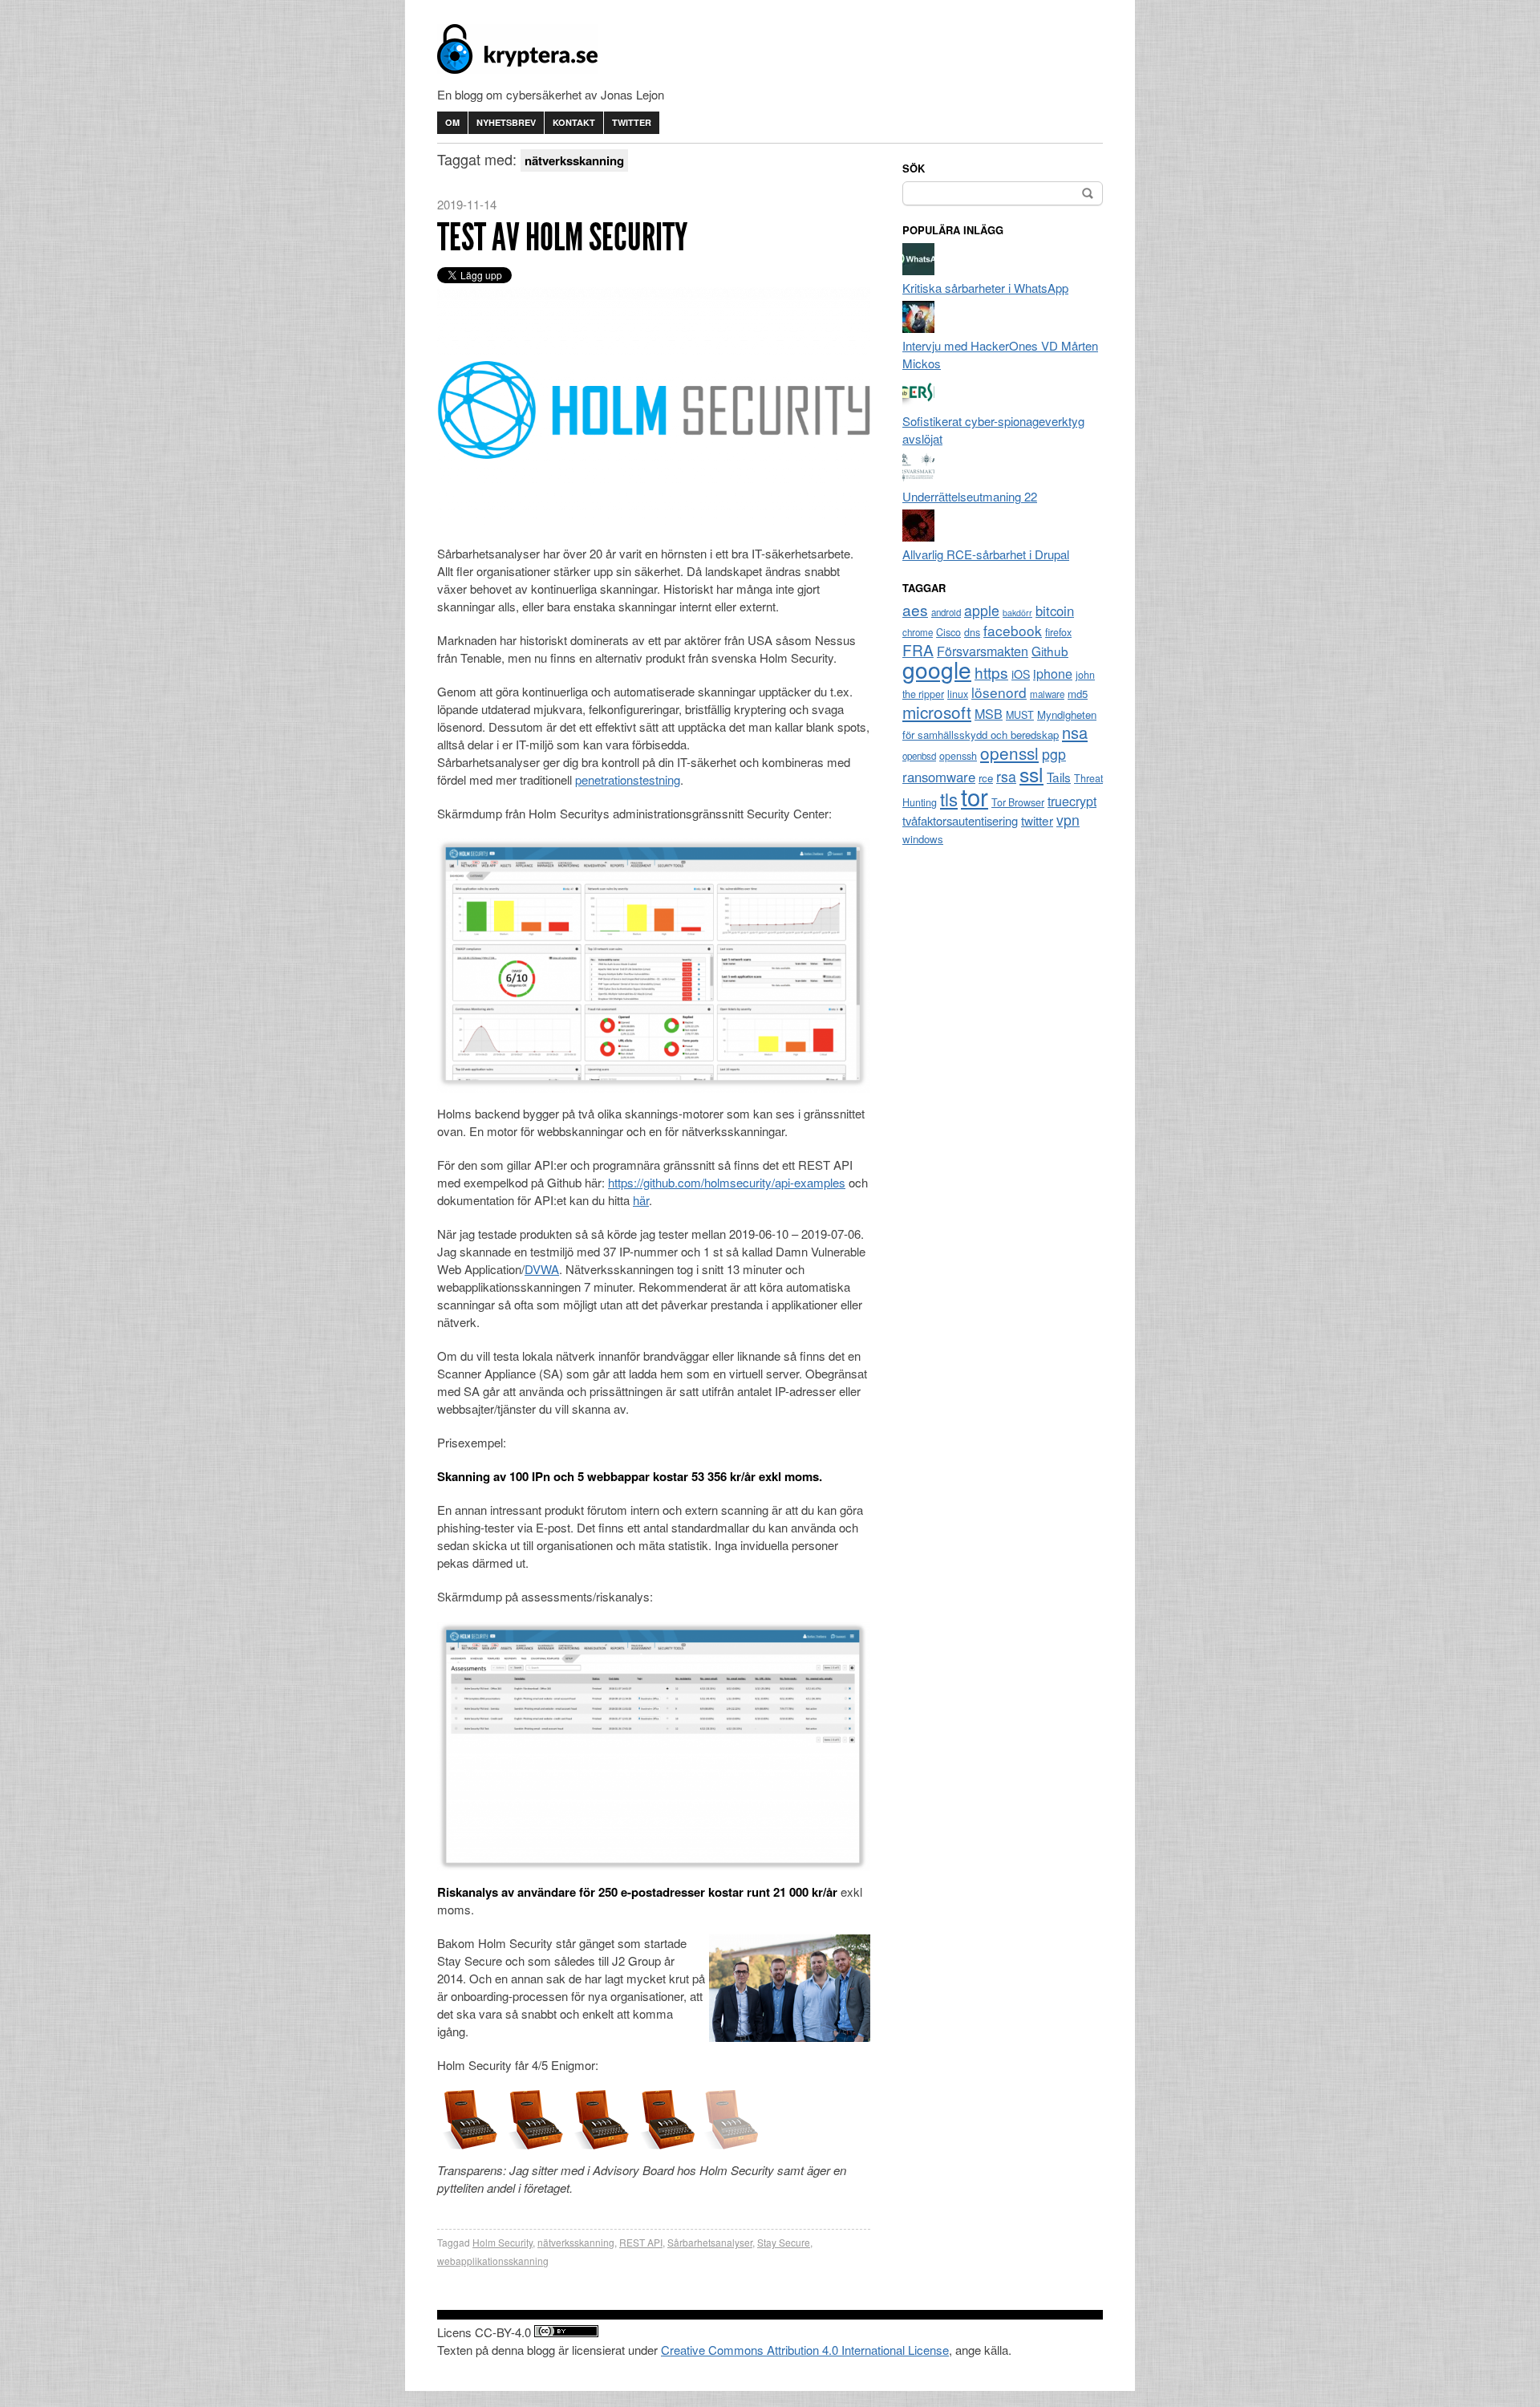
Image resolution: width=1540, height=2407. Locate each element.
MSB (989, 714)
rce (986, 778)
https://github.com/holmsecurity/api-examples (727, 1182)
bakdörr (1017, 613)
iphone (1053, 674)
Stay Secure (784, 2242)
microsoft (937, 712)
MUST (1020, 715)
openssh (958, 756)
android (946, 612)
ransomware (939, 777)
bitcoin (1055, 611)
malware (1047, 694)
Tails (1059, 777)
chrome (918, 632)
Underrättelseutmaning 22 (970, 496)
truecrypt (1072, 801)
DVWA (542, 1269)
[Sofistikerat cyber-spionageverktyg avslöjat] (918, 403)
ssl (1031, 773)
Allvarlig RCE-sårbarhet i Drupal (986, 554)
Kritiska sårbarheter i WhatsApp (985, 288)
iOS (1021, 674)
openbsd (919, 756)
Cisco (948, 632)
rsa (1006, 776)
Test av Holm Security (562, 237)
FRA (918, 649)
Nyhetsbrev (506, 122)
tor (975, 796)
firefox (1058, 632)
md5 (1078, 694)
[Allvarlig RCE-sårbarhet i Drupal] (918, 536)
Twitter (632, 122)
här (641, 1200)
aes (915, 609)
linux (958, 694)
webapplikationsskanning (493, 2261)
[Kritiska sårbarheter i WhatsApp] (918, 270)
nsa (1075, 732)
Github (1050, 651)
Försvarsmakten (983, 651)
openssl (1009, 753)
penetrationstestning (628, 779)
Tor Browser (1018, 802)
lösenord (999, 692)
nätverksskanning (576, 2242)
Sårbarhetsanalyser (710, 2242)
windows (923, 839)
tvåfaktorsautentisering (960, 820)
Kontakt (574, 122)
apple (982, 610)
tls (949, 798)
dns (972, 632)
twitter (1037, 820)
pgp (1054, 754)
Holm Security (503, 2242)
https (991, 672)
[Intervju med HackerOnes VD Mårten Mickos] (918, 328)
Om (452, 122)
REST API (641, 2242)
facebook (1013, 630)
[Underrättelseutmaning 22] (918, 479)
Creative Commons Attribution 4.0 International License (805, 2350)
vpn (1068, 820)
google (937, 669)
